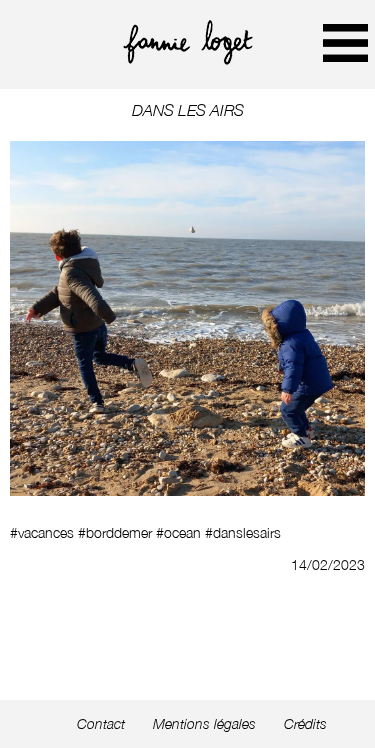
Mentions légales (204, 724)
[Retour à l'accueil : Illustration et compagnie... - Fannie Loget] (188, 59)
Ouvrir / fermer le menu (345, 42)
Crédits (305, 724)
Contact (101, 724)
